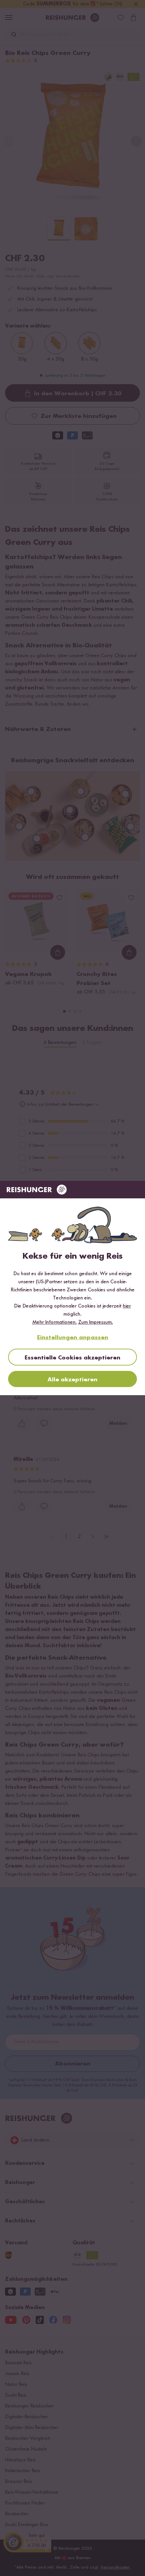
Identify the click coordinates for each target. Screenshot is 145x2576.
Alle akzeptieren (72, 1380)
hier (127, 1306)
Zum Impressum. (96, 1322)
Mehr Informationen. (55, 1322)
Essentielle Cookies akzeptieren (72, 1358)
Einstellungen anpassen (73, 1338)
